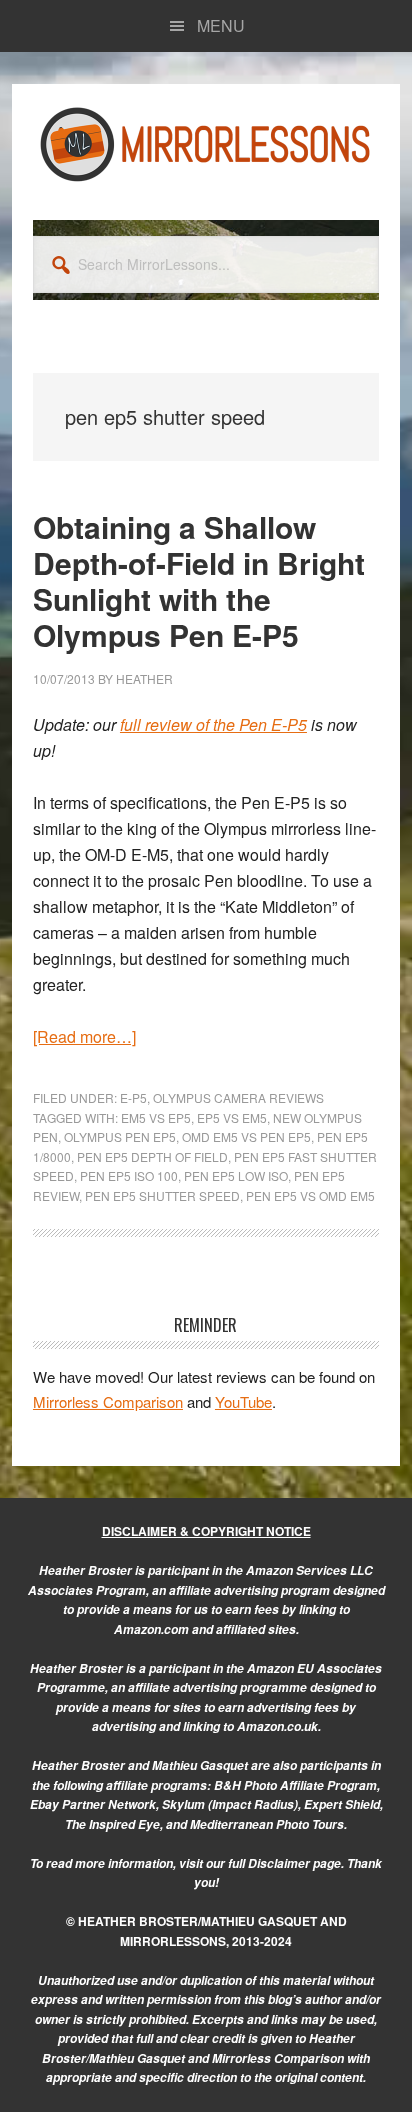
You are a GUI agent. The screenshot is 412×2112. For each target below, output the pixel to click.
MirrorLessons (206, 144)
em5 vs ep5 (156, 1117)
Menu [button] (221, 25)
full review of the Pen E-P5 (213, 724)
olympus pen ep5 (120, 1136)
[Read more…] (84, 1036)
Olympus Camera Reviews (238, 1097)
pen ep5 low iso (236, 1175)
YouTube (243, 1401)
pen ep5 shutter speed (162, 1195)
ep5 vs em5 (232, 1117)
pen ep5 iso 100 (129, 1175)
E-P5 (133, 1097)
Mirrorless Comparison (108, 1401)
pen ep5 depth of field (152, 1156)
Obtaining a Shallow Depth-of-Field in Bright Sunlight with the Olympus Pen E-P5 (199, 580)
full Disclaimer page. (286, 1863)
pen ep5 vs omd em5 (310, 1195)
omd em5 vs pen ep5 (246, 1136)
